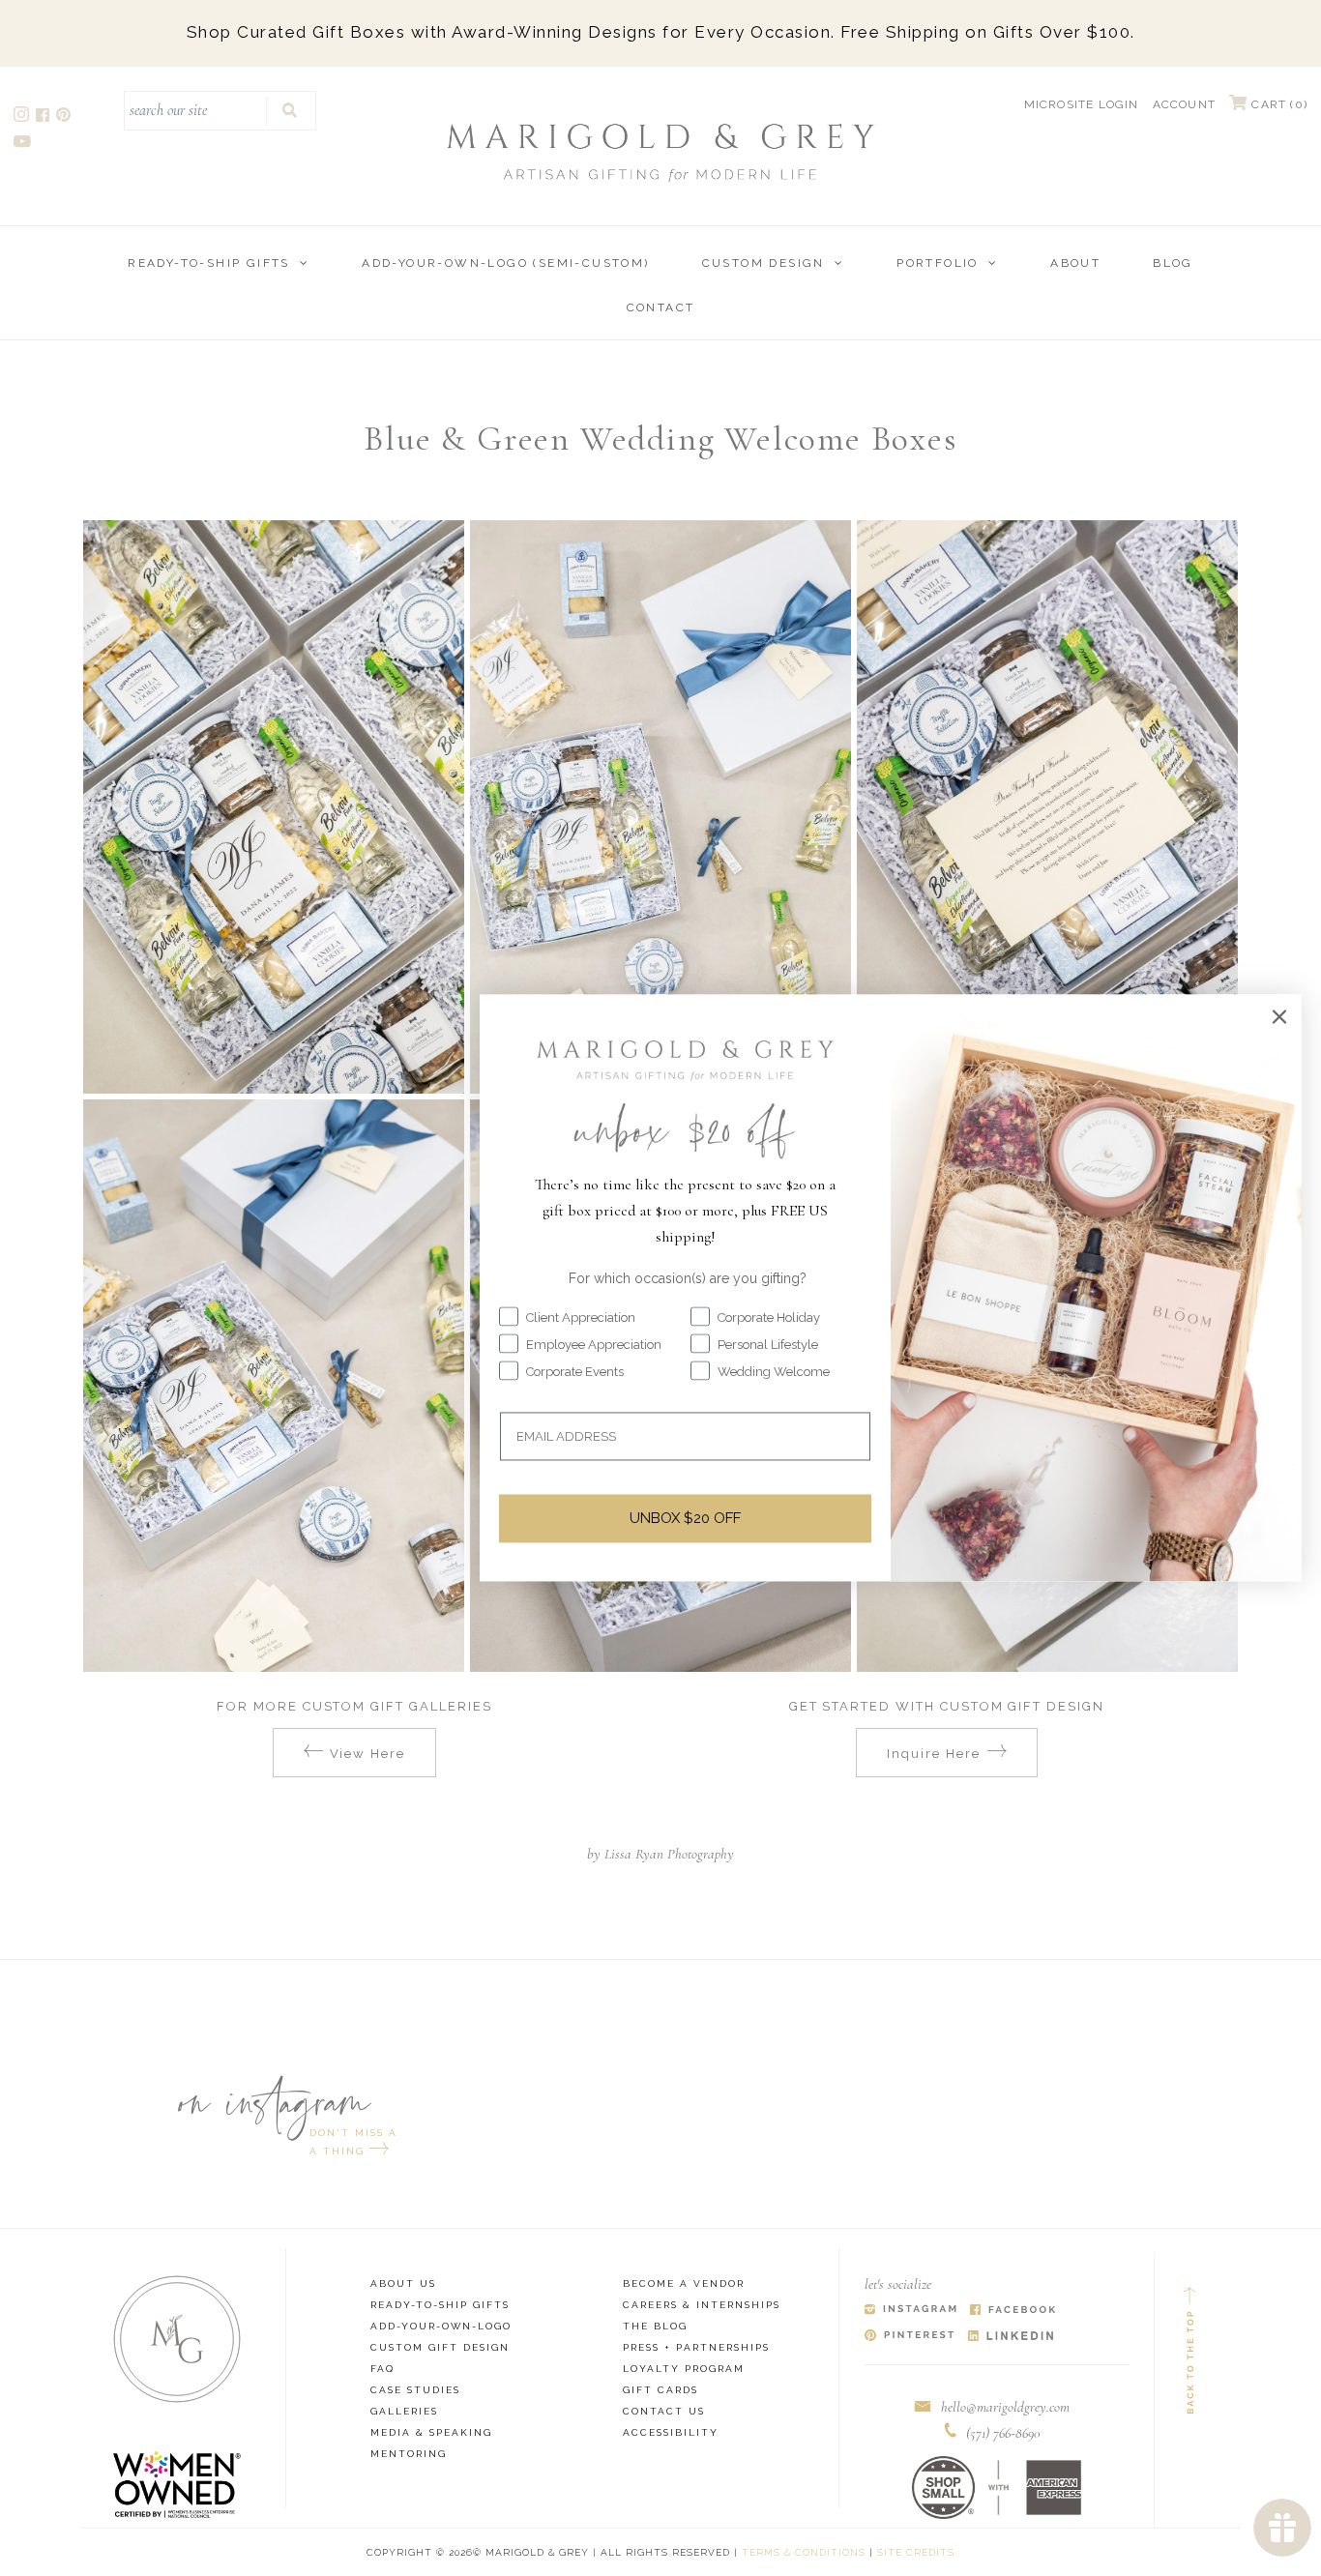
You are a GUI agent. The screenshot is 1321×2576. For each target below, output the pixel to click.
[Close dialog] (1279, 1016)
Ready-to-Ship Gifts (209, 263)
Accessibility (671, 2432)
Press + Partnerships (696, 2347)
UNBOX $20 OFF (685, 1518)
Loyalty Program (684, 2369)
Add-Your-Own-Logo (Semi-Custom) (505, 263)
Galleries (404, 2411)
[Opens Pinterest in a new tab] (910, 2337)
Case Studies (415, 2390)
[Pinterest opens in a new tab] (65, 117)
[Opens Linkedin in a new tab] (1011, 2337)
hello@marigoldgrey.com (1005, 2407)
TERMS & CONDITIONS (804, 2552)
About (1075, 263)
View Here (368, 1754)
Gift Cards (660, 2390)
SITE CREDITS (916, 2552)
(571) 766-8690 (1003, 2433)
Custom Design (763, 263)
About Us (403, 2283)
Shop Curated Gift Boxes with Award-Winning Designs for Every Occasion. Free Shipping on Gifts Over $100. (661, 32)
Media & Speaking (431, 2432)
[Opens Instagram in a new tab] (910, 2311)
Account (1184, 104)
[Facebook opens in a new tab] (44, 117)
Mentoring (409, 2454)
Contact (661, 307)
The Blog (655, 2326)
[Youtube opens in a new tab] (24, 144)
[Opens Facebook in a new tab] (1013, 2311)
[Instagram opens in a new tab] (23, 117)
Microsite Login (1082, 104)
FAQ (382, 2369)
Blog (1173, 263)
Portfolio (938, 263)
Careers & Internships (702, 2305)
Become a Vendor (684, 2283)
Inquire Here (933, 1754)
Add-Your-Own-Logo (441, 2326)
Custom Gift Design (440, 2347)
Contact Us (664, 2411)
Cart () (1277, 104)
